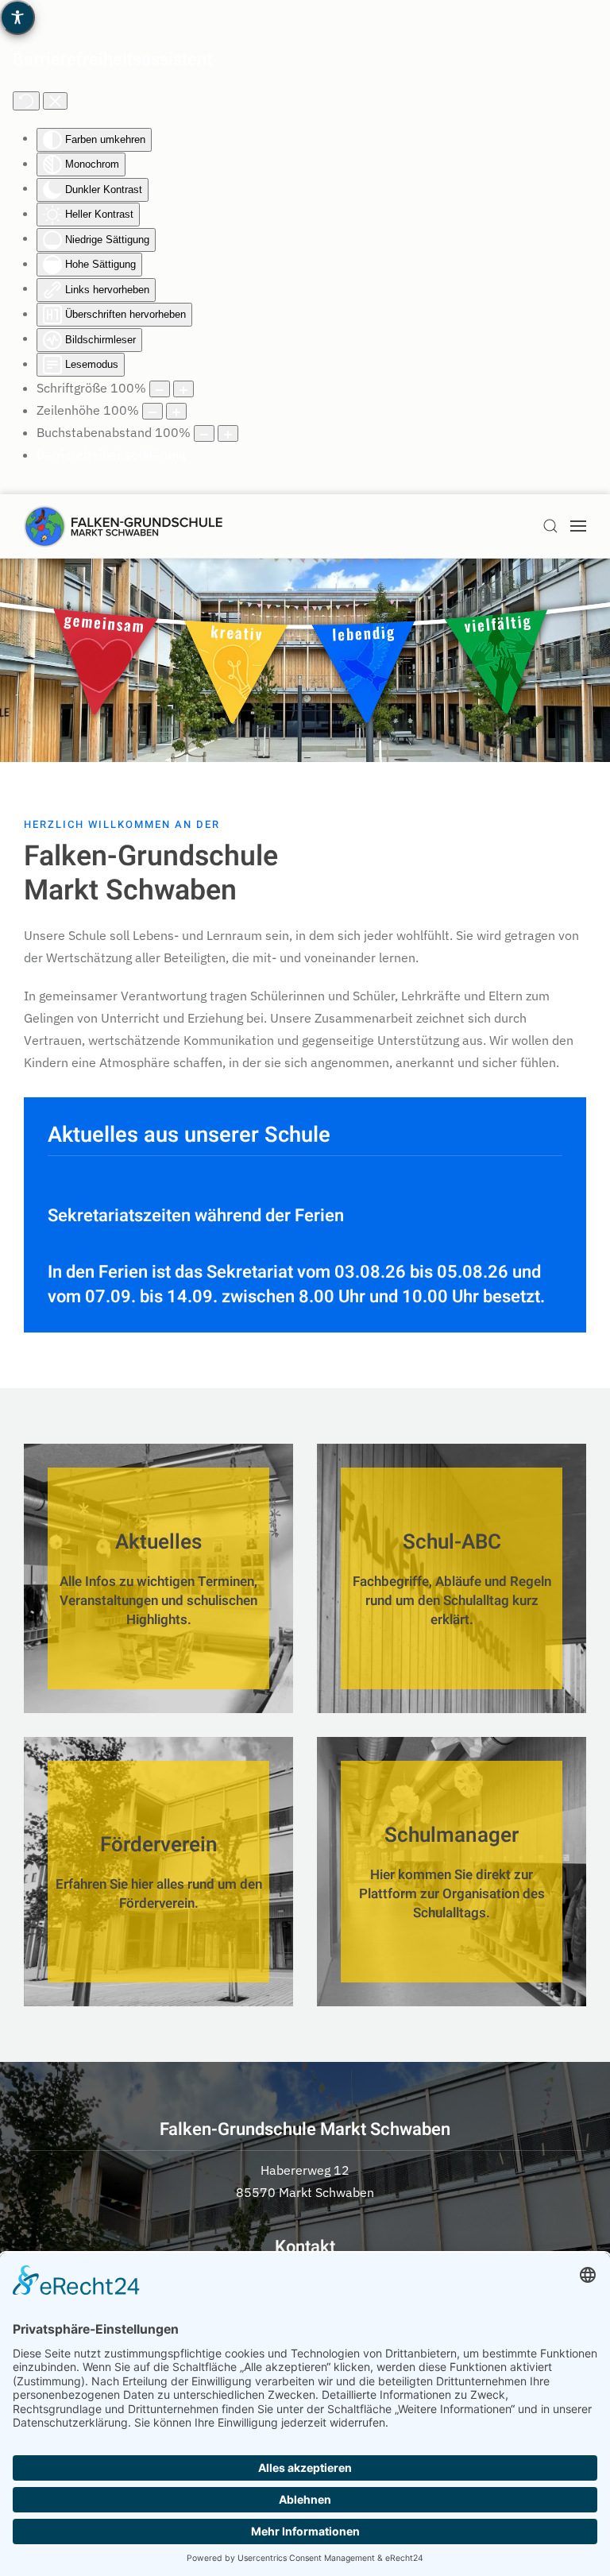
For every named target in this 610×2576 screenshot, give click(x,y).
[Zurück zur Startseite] (123, 526)
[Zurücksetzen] (26, 101)
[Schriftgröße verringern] (160, 389)
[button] (550, 526)
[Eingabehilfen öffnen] (17, 17)
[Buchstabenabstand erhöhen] (228, 433)
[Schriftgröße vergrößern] (183, 389)
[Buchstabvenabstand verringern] (204, 433)
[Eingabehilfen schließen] (55, 101)
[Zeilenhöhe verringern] (152, 411)
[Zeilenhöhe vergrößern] (176, 411)
